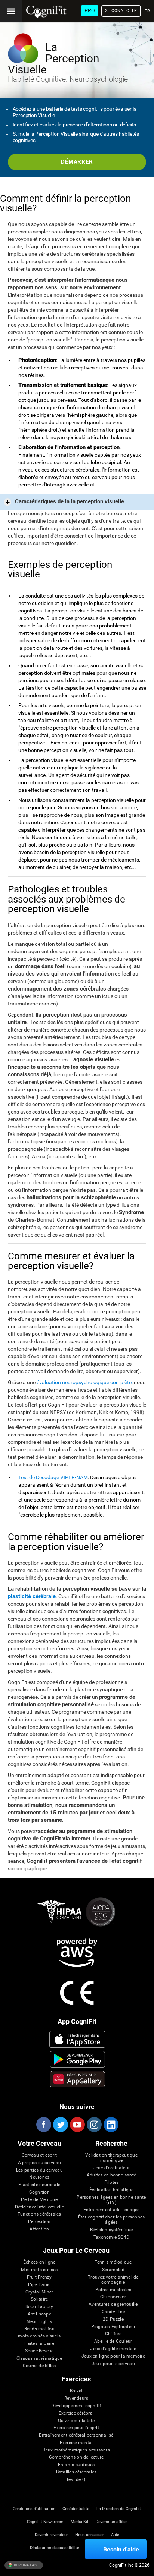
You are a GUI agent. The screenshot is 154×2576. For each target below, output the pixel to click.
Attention (39, 2229)
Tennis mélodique (113, 2262)
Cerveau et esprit (39, 2155)
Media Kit (80, 2522)
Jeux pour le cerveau (113, 2364)
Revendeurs (76, 2398)
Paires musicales (113, 2290)
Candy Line (113, 2312)
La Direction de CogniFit (119, 2509)
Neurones (39, 2177)
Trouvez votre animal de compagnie (113, 2280)
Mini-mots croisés (39, 2270)
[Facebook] (43, 2125)
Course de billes (39, 2366)
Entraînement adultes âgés (112, 2210)
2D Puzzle (113, 2319)
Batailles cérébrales (76, 2472)
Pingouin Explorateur (113, 2327)
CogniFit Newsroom (45, 2522)
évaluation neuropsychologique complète (84, 1382)
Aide (115, 2535)
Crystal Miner (39, 2292)
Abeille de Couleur (113, 2341)
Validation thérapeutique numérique (111, 2158)
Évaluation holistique (112, 2190)
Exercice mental (76, 2443)
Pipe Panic (39, 2285)
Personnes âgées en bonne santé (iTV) (111, 2200)
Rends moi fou (39, 2329)
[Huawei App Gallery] (77, 2079)
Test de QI (76, 2480)
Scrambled (113, 2270)
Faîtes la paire (39, 2344)
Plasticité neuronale (39, 2185)
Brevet (76, 2391)
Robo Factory (39, 2307)
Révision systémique (112, 2230)
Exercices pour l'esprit (76, 2428)
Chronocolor (113, 2297)
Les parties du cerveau (39, 2170)
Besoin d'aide (121, 2549)
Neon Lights (39, 2322)
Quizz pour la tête (76, 2421)
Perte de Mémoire (39, 2200)
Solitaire (39, 2299)
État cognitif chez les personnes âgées (112, 2220)
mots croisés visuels (39, 2336)
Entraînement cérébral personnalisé (76, 2435)
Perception (39, 2222)
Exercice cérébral (76, 2413)
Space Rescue (39, 2351)
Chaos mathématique (39, 2358)
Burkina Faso (26, 2565)
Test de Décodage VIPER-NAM (53, 1477)
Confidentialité (76, 2509)
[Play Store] (77, 2059)
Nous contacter (90, 2535)
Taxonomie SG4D (111, 2237)
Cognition (39, 2192)
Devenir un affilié (111, 2522)
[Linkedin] (111, 2125)
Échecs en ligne (39, 2262)
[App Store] (77, 2039)
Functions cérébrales (39, 2214)
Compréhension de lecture (76, 2457)
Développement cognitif (76, 2406)
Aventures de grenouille (113, 2304)
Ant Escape (39, 2314)
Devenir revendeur (51, 2535)
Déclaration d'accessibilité (55, 2548)
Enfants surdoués (76, 2465)
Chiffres (113, 2334)
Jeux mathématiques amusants (76, 2450)
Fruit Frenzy (39, 2277)
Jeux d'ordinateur (111, 2168)
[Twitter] (60, 2125)
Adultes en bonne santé (111, 2175)
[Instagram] (94, 2125)
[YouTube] (77, 2125)
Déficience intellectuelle (39, 2207)
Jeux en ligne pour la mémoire (113, 2356)
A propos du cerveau (40, 2163)
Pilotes (112, 2183)
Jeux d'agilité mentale (113, 2349)
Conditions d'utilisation (34, 2509)
